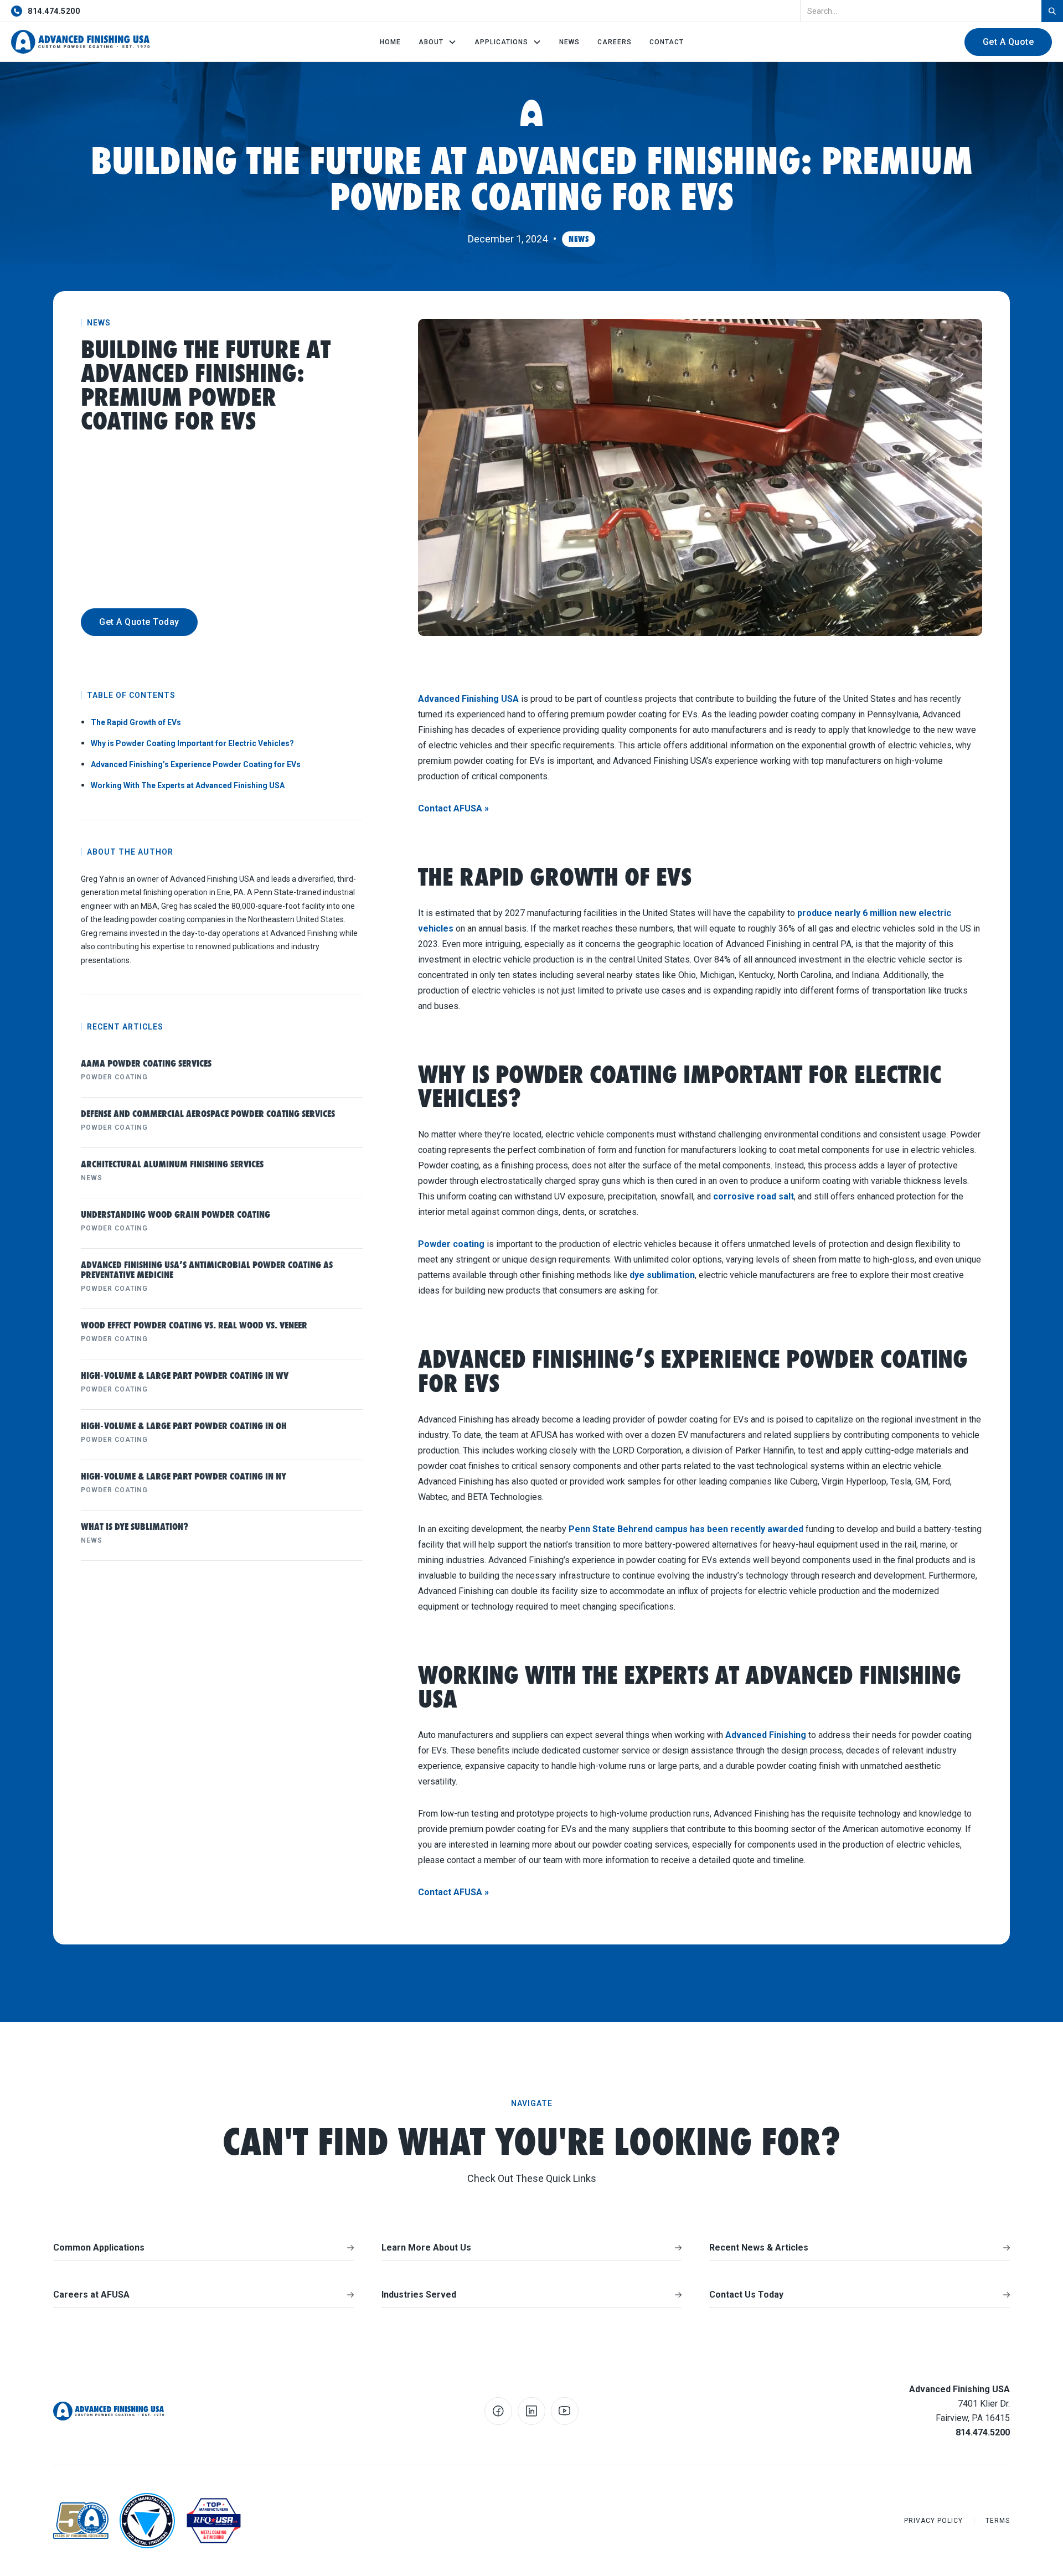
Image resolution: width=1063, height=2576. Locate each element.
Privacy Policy (933, 2521)
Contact (667, 42)
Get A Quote (1008, 42)
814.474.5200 (54, 11)
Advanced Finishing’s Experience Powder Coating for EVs (196, 764)
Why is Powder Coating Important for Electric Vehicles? (192, 743)
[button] (438, 42)
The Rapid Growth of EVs (136, 722)
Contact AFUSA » (453, 808)
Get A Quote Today (139, 622)
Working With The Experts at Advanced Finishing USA (188, 785)
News (569, 42)
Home (390, 42)
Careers (615, 42)
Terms (998, 2521)
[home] (80, 42)
